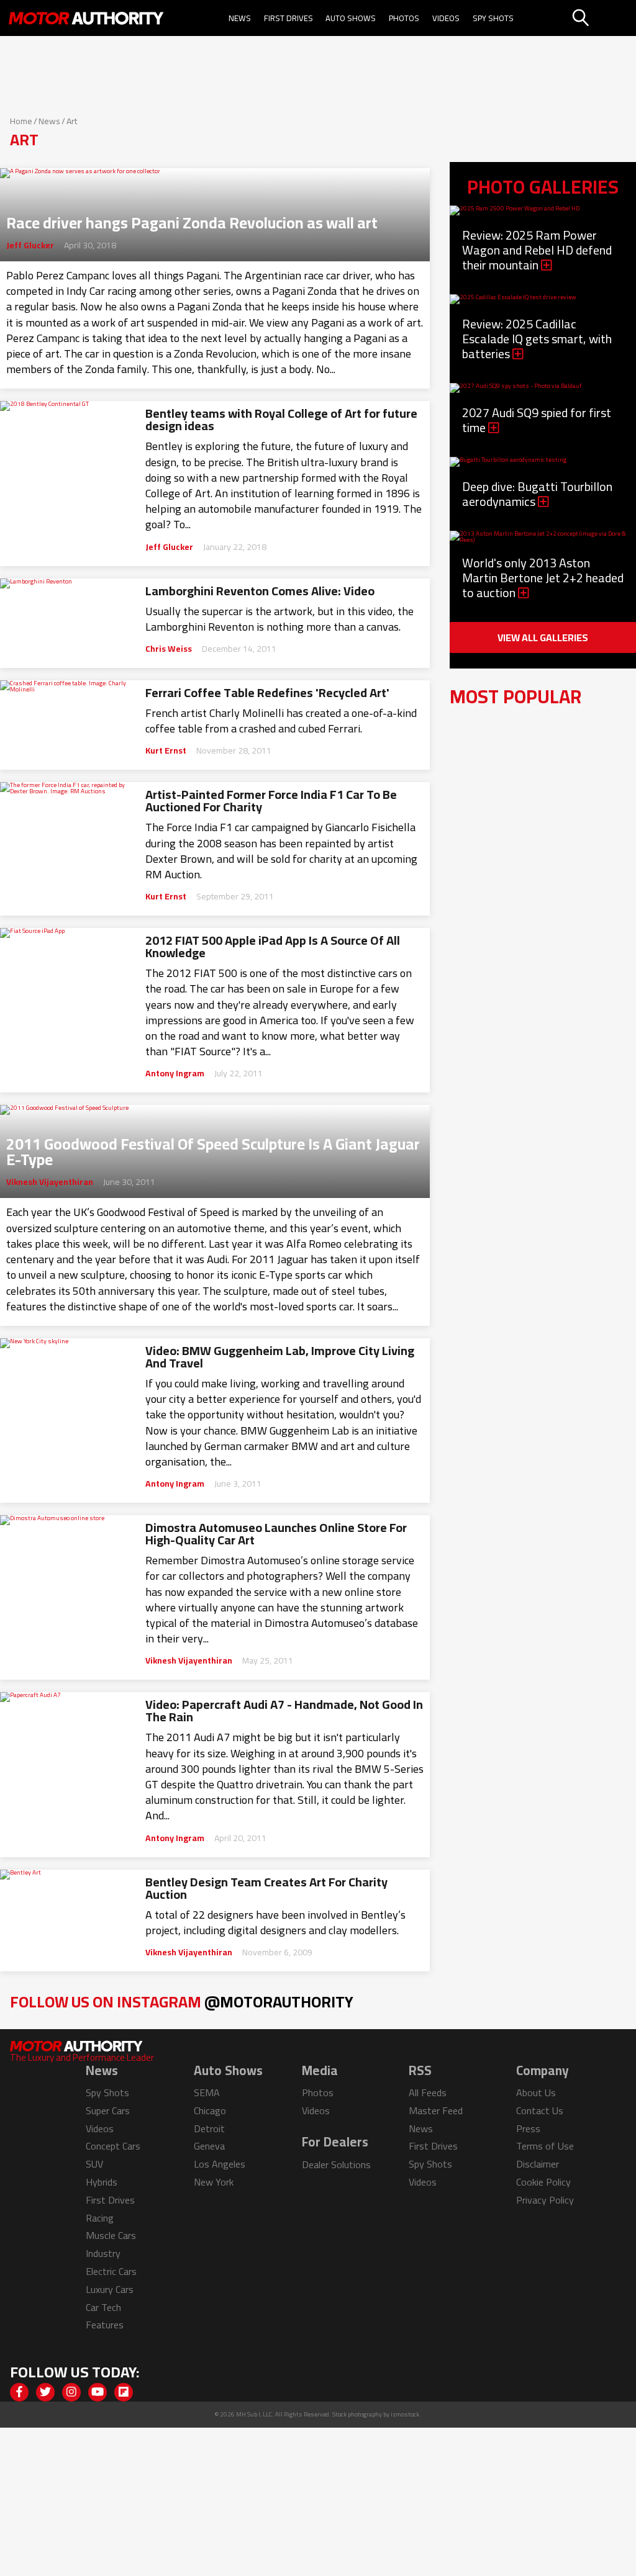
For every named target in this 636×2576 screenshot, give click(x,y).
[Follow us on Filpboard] (124, 2392)
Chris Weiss (169, 649)
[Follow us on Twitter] (45, 2392)
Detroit (209, 2128)
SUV (94, 2164)
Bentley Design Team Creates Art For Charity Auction (266, 1888)
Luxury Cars (110, 2289)
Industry (103, 2253)
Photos (404, 18)
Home (21, 121)
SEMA (207, 2092)
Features (105, 2325)
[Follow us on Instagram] (71, 2392)
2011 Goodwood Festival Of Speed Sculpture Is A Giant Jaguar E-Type (213, 1148)
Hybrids (102, 2182)
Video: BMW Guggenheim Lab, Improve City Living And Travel (280, 1357)
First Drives (288, 18)
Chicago (210, 2110)
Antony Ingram (175, 1073)
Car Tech (103, 2307)
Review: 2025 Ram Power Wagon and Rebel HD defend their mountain (537, 250)
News (240, 18)
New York (214, 2182)
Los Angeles (220, 2164)
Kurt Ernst (166, 750)
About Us (536, 2092)
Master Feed (436, 2110)
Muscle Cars (111, 2235)
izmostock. (406, 2414)
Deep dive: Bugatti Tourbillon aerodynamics (537, 494)
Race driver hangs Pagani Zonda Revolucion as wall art (192, 219)
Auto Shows (351, 18)
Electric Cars (111, 2271)
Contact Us (540, 2110)
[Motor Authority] (86, 18)
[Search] (603, 18)
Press (528, 2128)
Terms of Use (545, 2146)
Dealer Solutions (336, 2164)
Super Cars (108, 2110)
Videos (446, 18)
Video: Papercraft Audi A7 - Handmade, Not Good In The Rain (284, 1711)
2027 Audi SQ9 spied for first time (537, 420)
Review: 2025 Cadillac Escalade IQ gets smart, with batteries (537, 339)
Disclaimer (538, 2164)
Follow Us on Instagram (182, 2002)
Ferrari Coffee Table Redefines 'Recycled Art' (267, 693)
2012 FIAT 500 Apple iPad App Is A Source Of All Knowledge (273, 947)
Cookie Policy (543, 2182)
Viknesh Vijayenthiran (50, 1182)
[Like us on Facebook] (19, 2392)
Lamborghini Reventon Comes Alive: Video (260, 591)
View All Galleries (543, 637)
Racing (100, 2218)
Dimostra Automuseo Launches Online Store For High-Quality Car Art (276, 1534)
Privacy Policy (545, 2200)
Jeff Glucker (30, 245)
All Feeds (428, 2092)
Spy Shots (493, 18)
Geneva (209, 2146)
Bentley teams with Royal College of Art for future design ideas (281, 420)
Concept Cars (113, 2146)
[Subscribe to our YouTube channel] (98, 2392)
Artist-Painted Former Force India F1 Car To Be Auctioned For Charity (271, 801)
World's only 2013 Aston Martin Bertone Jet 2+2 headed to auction (543, 578)
